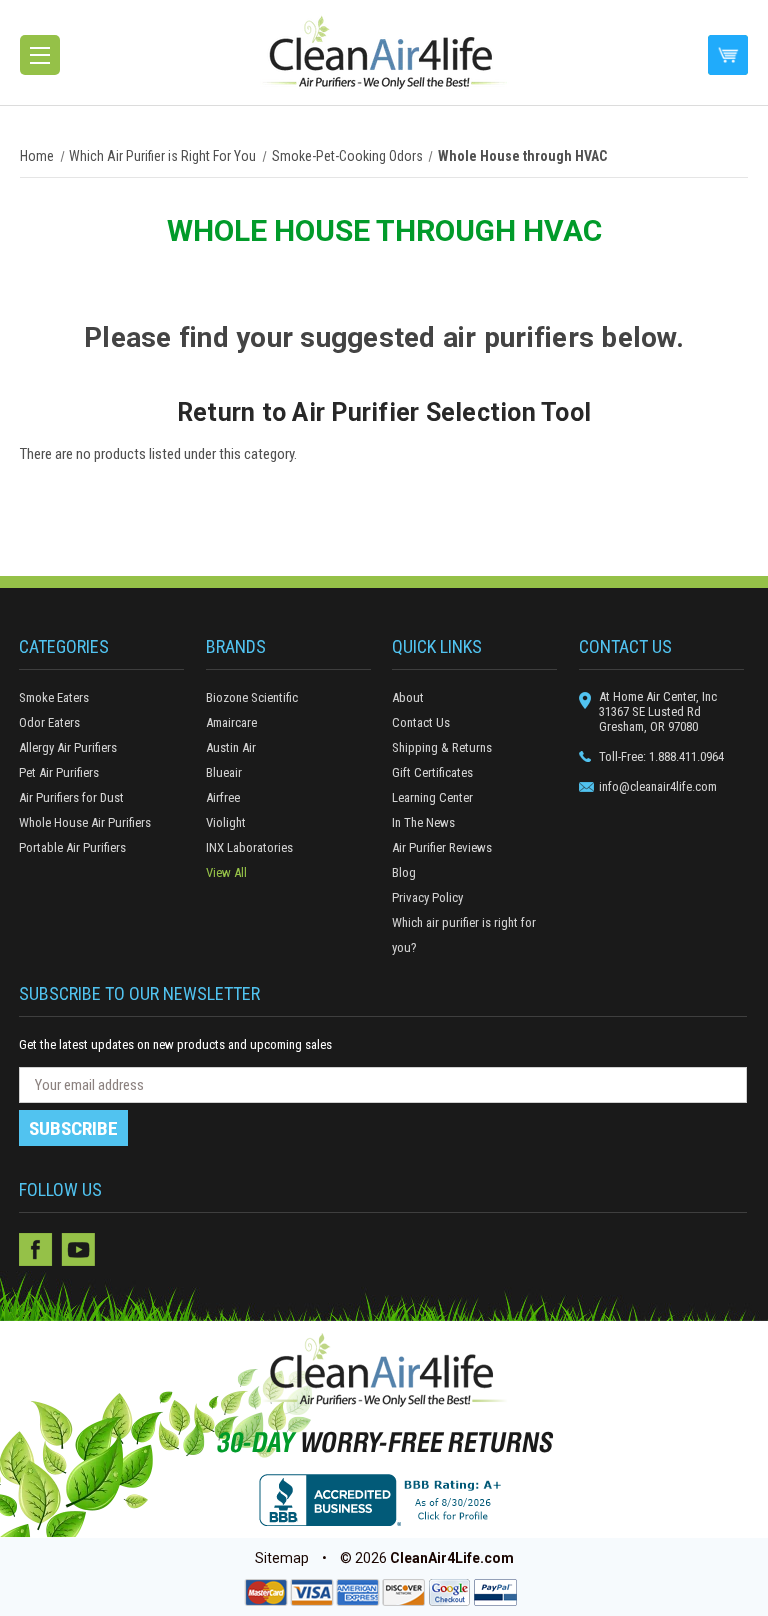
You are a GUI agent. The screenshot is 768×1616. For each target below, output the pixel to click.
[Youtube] (78, 1249)
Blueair (224, 772)
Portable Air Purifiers (72, 847)
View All (226, 872)
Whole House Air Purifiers (85, 822)
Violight (226, 822)
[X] (120, 1249)
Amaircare (231, 722)
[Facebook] (36, 1249)
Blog (404, 872)
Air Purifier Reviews (442, 847)
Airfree (223, 797)
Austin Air (231, 747)
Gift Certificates (432, 772)
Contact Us (421, 722)
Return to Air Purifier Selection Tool (384, 412)
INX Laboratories (249, 847)
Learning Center (432, 797)
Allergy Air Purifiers (68, 747)
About (408, 697)
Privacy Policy (427, 897)
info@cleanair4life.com (658, 786)
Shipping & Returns (442, 747)
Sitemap (282, 1558)
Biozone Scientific (252, 697)
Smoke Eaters (54, 697)
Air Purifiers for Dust (71, 797)
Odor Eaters (49, 722)
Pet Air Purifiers (59, 772)
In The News (423, 822)
